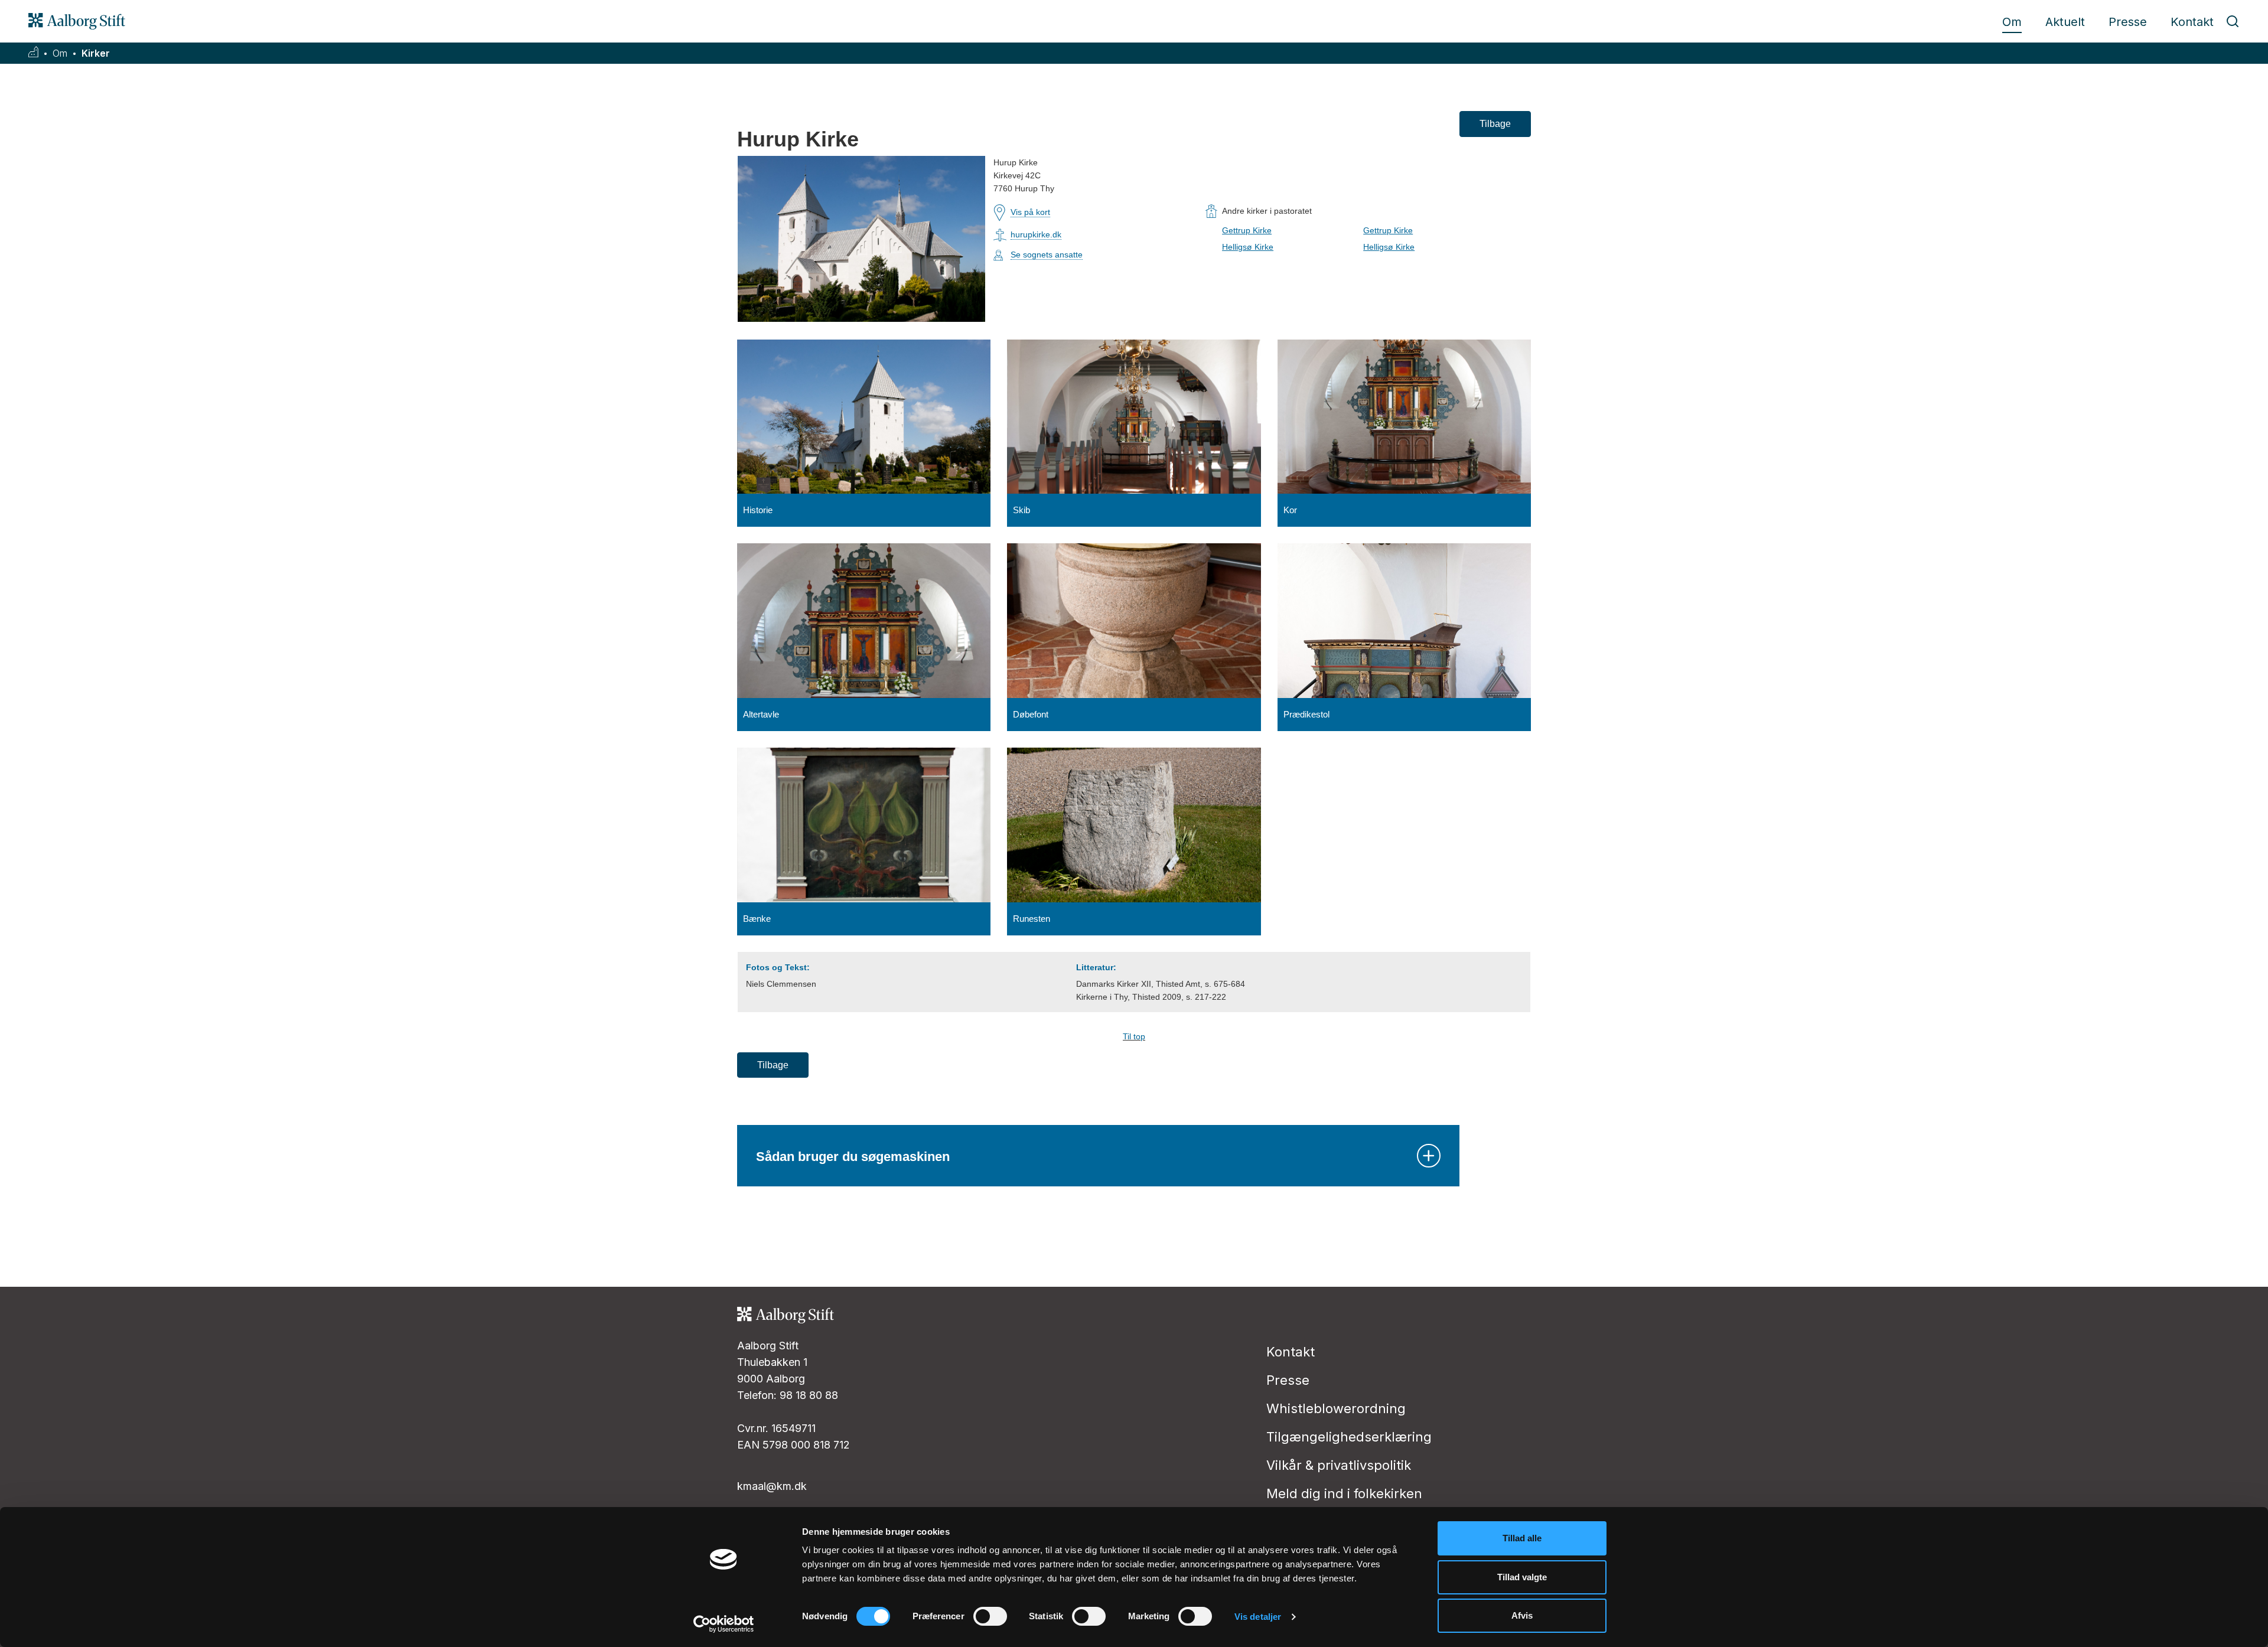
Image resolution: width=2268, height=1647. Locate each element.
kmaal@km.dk (772, 1486)
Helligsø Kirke (1248, 247)
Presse (2128, 22)
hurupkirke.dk (1036, 234)
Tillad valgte (1522, 1577)
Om (2012, 22)
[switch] (990, 1616)
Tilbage (1495, 124)
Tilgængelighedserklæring (1349, 1437)
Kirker (96, 53)
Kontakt (2192, 22)
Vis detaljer (1258, 1617)
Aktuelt (2065, 22)
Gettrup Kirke (1247, 230)
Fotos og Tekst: (778, 967)
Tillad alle (1522, 1538)
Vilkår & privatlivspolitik (1339, 1465)
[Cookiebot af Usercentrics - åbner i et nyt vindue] (724, 1624)
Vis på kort (1030, 212)
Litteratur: (1096, 967)
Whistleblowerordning (1336, 1408)
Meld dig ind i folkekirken (1344, 1493)
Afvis (1522, 1615)
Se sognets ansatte (1047, 255)
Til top (1134, 1036)
